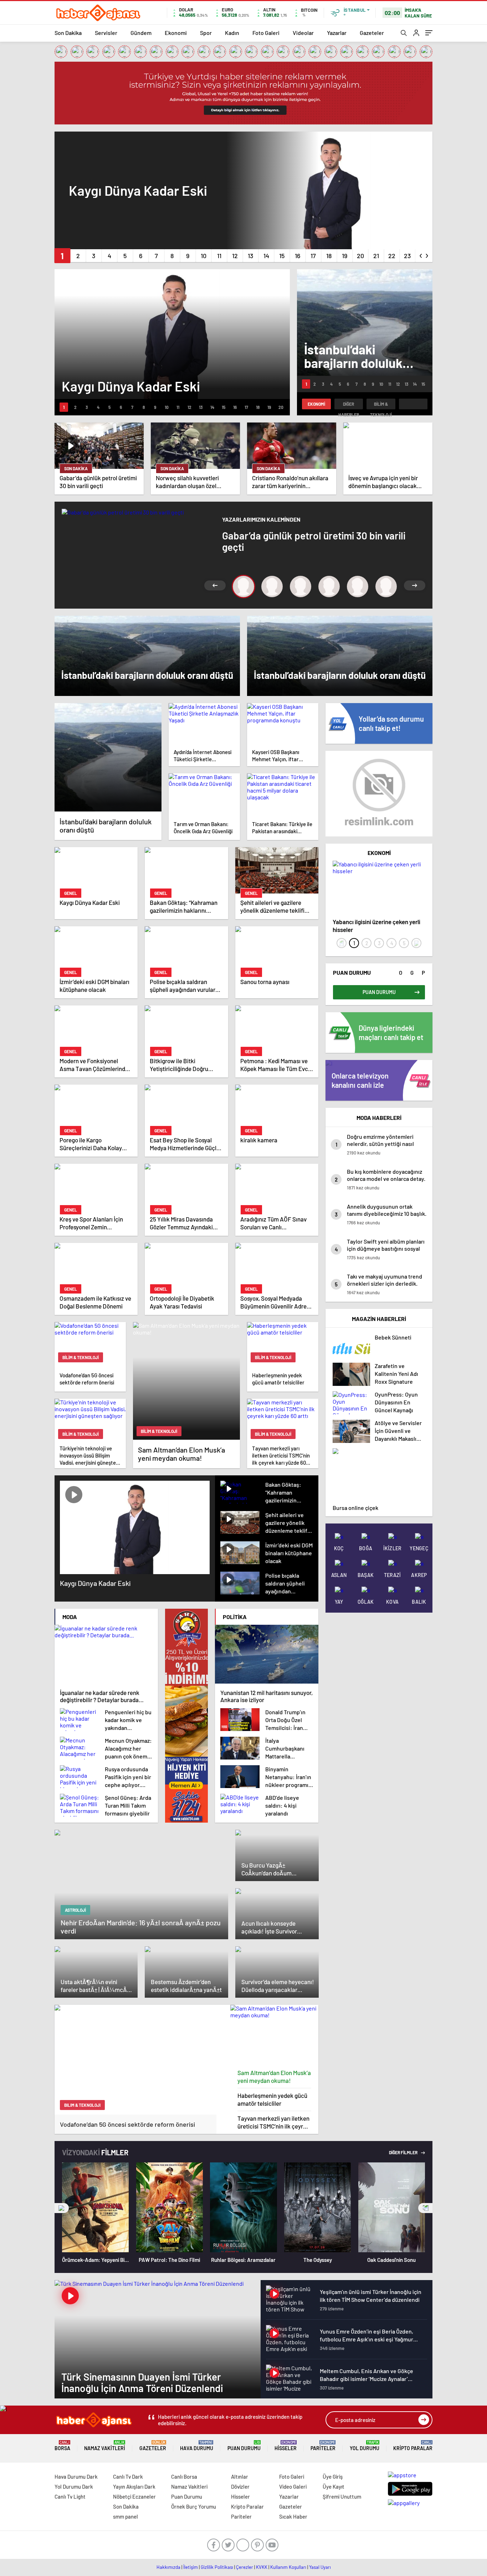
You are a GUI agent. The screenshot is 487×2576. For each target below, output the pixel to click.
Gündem (141, 33)
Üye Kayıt (334, 2487)
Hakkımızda (168, 2567)
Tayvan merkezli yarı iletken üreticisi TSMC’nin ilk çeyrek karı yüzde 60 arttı (273, 2122)
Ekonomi (176, 33)
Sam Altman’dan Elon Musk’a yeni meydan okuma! (274, 2076)
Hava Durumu (197, 2446)
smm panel (125, 2516)
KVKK (262, 2567)
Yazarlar (337, 33)
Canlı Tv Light (70, 2496)
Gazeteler (372, 33)
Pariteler (323, 2446)
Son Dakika (68, 33)
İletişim (191, 2567)
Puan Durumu (244, 2446)
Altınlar (240, 2477)
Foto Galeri (266, 33)
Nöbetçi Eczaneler (134, 2496)
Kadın (232, 33)
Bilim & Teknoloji (381, 405)
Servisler (106, 33)
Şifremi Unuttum (342, 2496)
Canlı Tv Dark (128, 2477)
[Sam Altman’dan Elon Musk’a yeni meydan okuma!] (275, 2035)
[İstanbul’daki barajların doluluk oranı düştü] (108, 757)
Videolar (303, 33)
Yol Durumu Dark (74, 2487)
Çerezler (245, 2567)
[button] (62, 256)
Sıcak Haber (293, 2516)
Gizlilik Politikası (217, 2567)
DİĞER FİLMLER (404, 2152)
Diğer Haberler (349, 405)
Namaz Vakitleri (105, 2446)
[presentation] (421, 254)
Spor (206, 33)
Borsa (62, 2446)
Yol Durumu (365, 2446)
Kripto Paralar (413, 2446)
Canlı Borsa (184, 2477)
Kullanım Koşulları (288, 2567)
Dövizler (240, 2487)
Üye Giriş (333, 2477)
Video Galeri (293, 2487)
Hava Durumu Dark (76, 2477)
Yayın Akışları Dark (134, 2487)
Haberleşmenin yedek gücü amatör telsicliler (272, 2099)
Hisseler (286, 2446)
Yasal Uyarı (320, 2567)
